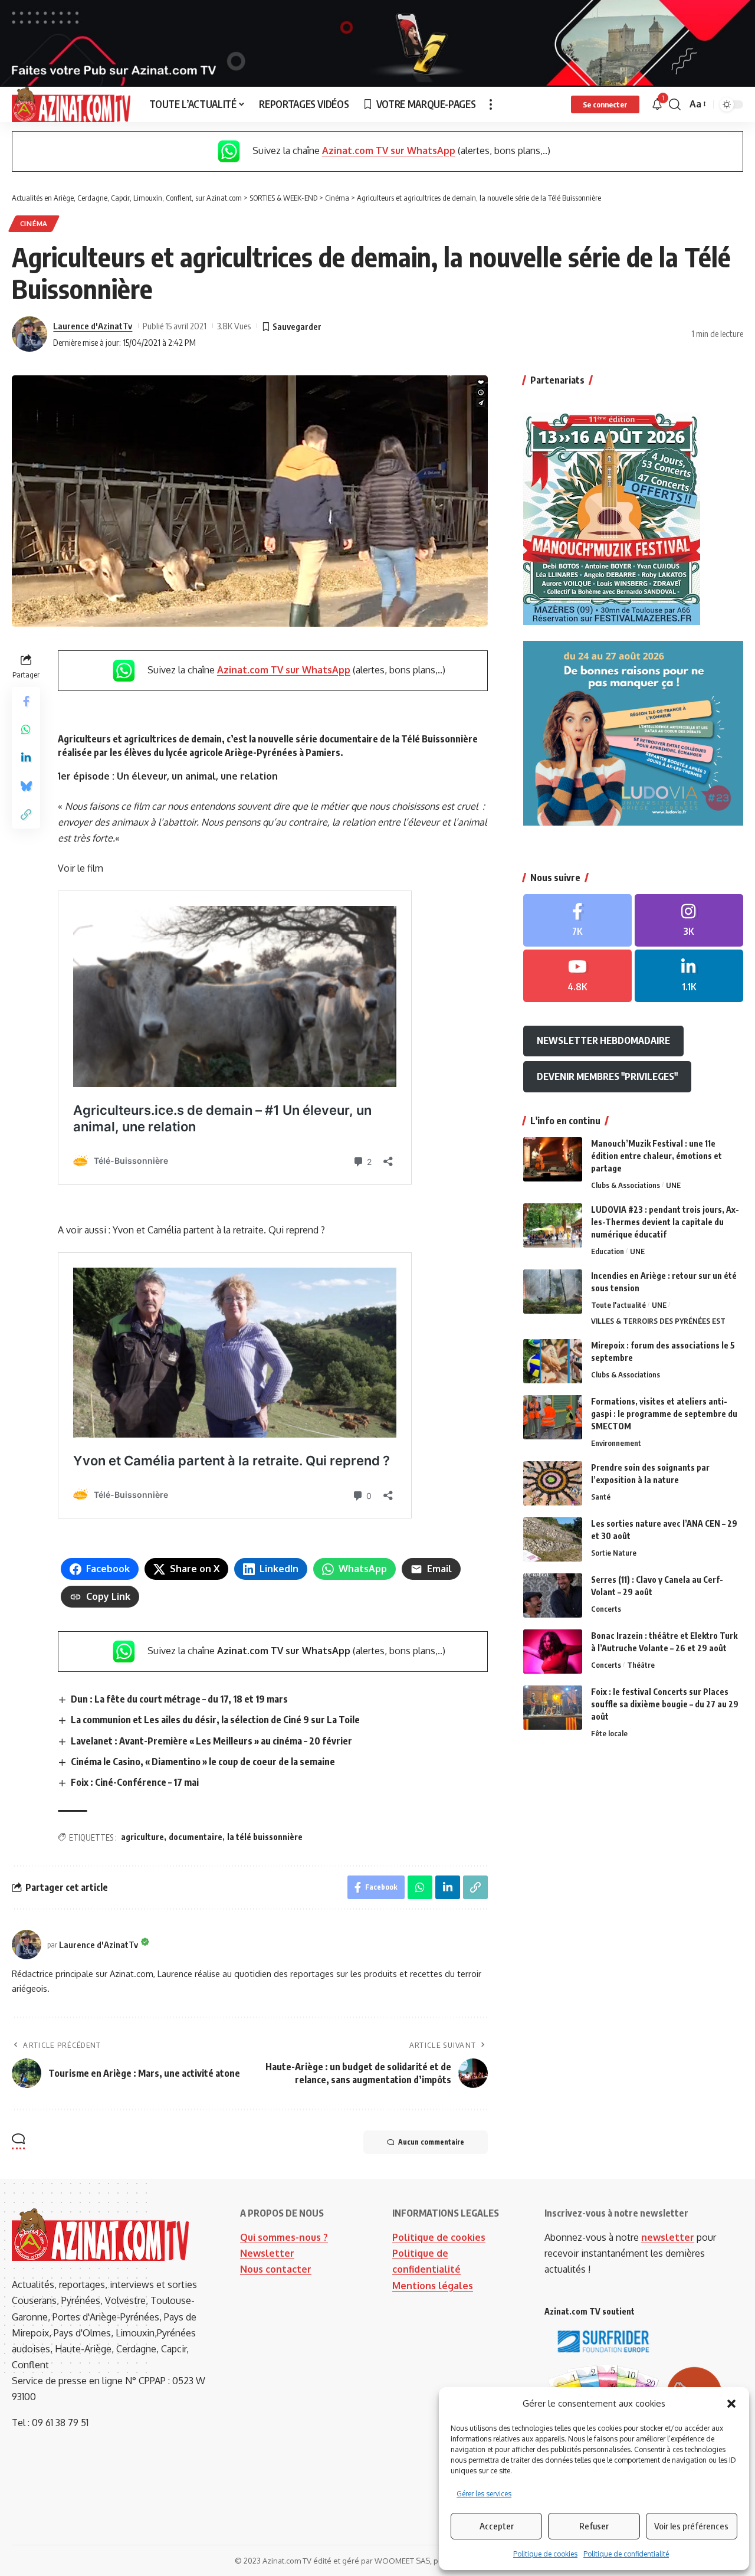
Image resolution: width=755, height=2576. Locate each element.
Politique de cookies (545, 2554)
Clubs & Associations (626, 1185)
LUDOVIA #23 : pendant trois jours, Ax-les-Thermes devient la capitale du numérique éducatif (665, 1222)
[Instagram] (689, 920)
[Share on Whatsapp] (26, 730)
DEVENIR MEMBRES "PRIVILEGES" (607, 1076)
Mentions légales (433, 2286)
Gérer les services (484, 2494)
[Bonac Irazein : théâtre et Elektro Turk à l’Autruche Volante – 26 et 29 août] (553, 1652)
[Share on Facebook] (26, 702)
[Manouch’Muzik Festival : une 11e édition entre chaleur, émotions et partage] (553, 1159)
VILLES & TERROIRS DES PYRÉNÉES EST (658, 1321)
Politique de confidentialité (626, 2554)
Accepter (497, 2526)
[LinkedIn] (689, 976)
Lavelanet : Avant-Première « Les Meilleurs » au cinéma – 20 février (211, 1741)
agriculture (142, 1837)
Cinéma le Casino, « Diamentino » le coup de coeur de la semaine (203, 1762)
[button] (731, 2404)
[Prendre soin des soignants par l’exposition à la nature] (553, 1483)
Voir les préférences (691, 2526)
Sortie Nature (614, 1553)
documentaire (196, 1837)
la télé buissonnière (265, 1837)
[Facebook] (577, 920)
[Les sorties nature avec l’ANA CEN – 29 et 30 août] (553, 1539)
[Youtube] (577, 976)
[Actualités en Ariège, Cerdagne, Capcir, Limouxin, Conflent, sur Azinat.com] (71, 104)
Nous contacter (276, 2269)
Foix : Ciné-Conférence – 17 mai (135, 1782)
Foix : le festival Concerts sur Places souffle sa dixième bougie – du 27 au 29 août (665, 1704)
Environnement (616, 1443)
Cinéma (34, 223)
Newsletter (267, 2253)
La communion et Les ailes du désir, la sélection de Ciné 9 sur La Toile (215, 1720)
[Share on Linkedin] (26, 758)
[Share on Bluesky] (26, 787)
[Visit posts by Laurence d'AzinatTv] (29, 334)
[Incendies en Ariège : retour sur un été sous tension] (553, 1292)
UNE (673, 1185)
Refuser (594, 2526)
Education (608, 1251)
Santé (601, 1497)
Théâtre (641, 1665)
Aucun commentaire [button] (431, 2142)
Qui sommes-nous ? (284, 2237)
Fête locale (609, 1733)
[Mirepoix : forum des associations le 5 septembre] (553, 1361)
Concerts (606, 1609)
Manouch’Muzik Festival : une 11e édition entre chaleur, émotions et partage (656, 1156)
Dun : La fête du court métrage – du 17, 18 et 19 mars (179, 1699)
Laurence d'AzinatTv (93, 326)
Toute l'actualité (618, 1305)
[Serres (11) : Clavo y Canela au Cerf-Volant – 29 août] (553, 1595)
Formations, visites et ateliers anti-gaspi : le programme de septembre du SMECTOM (664, 1414)
